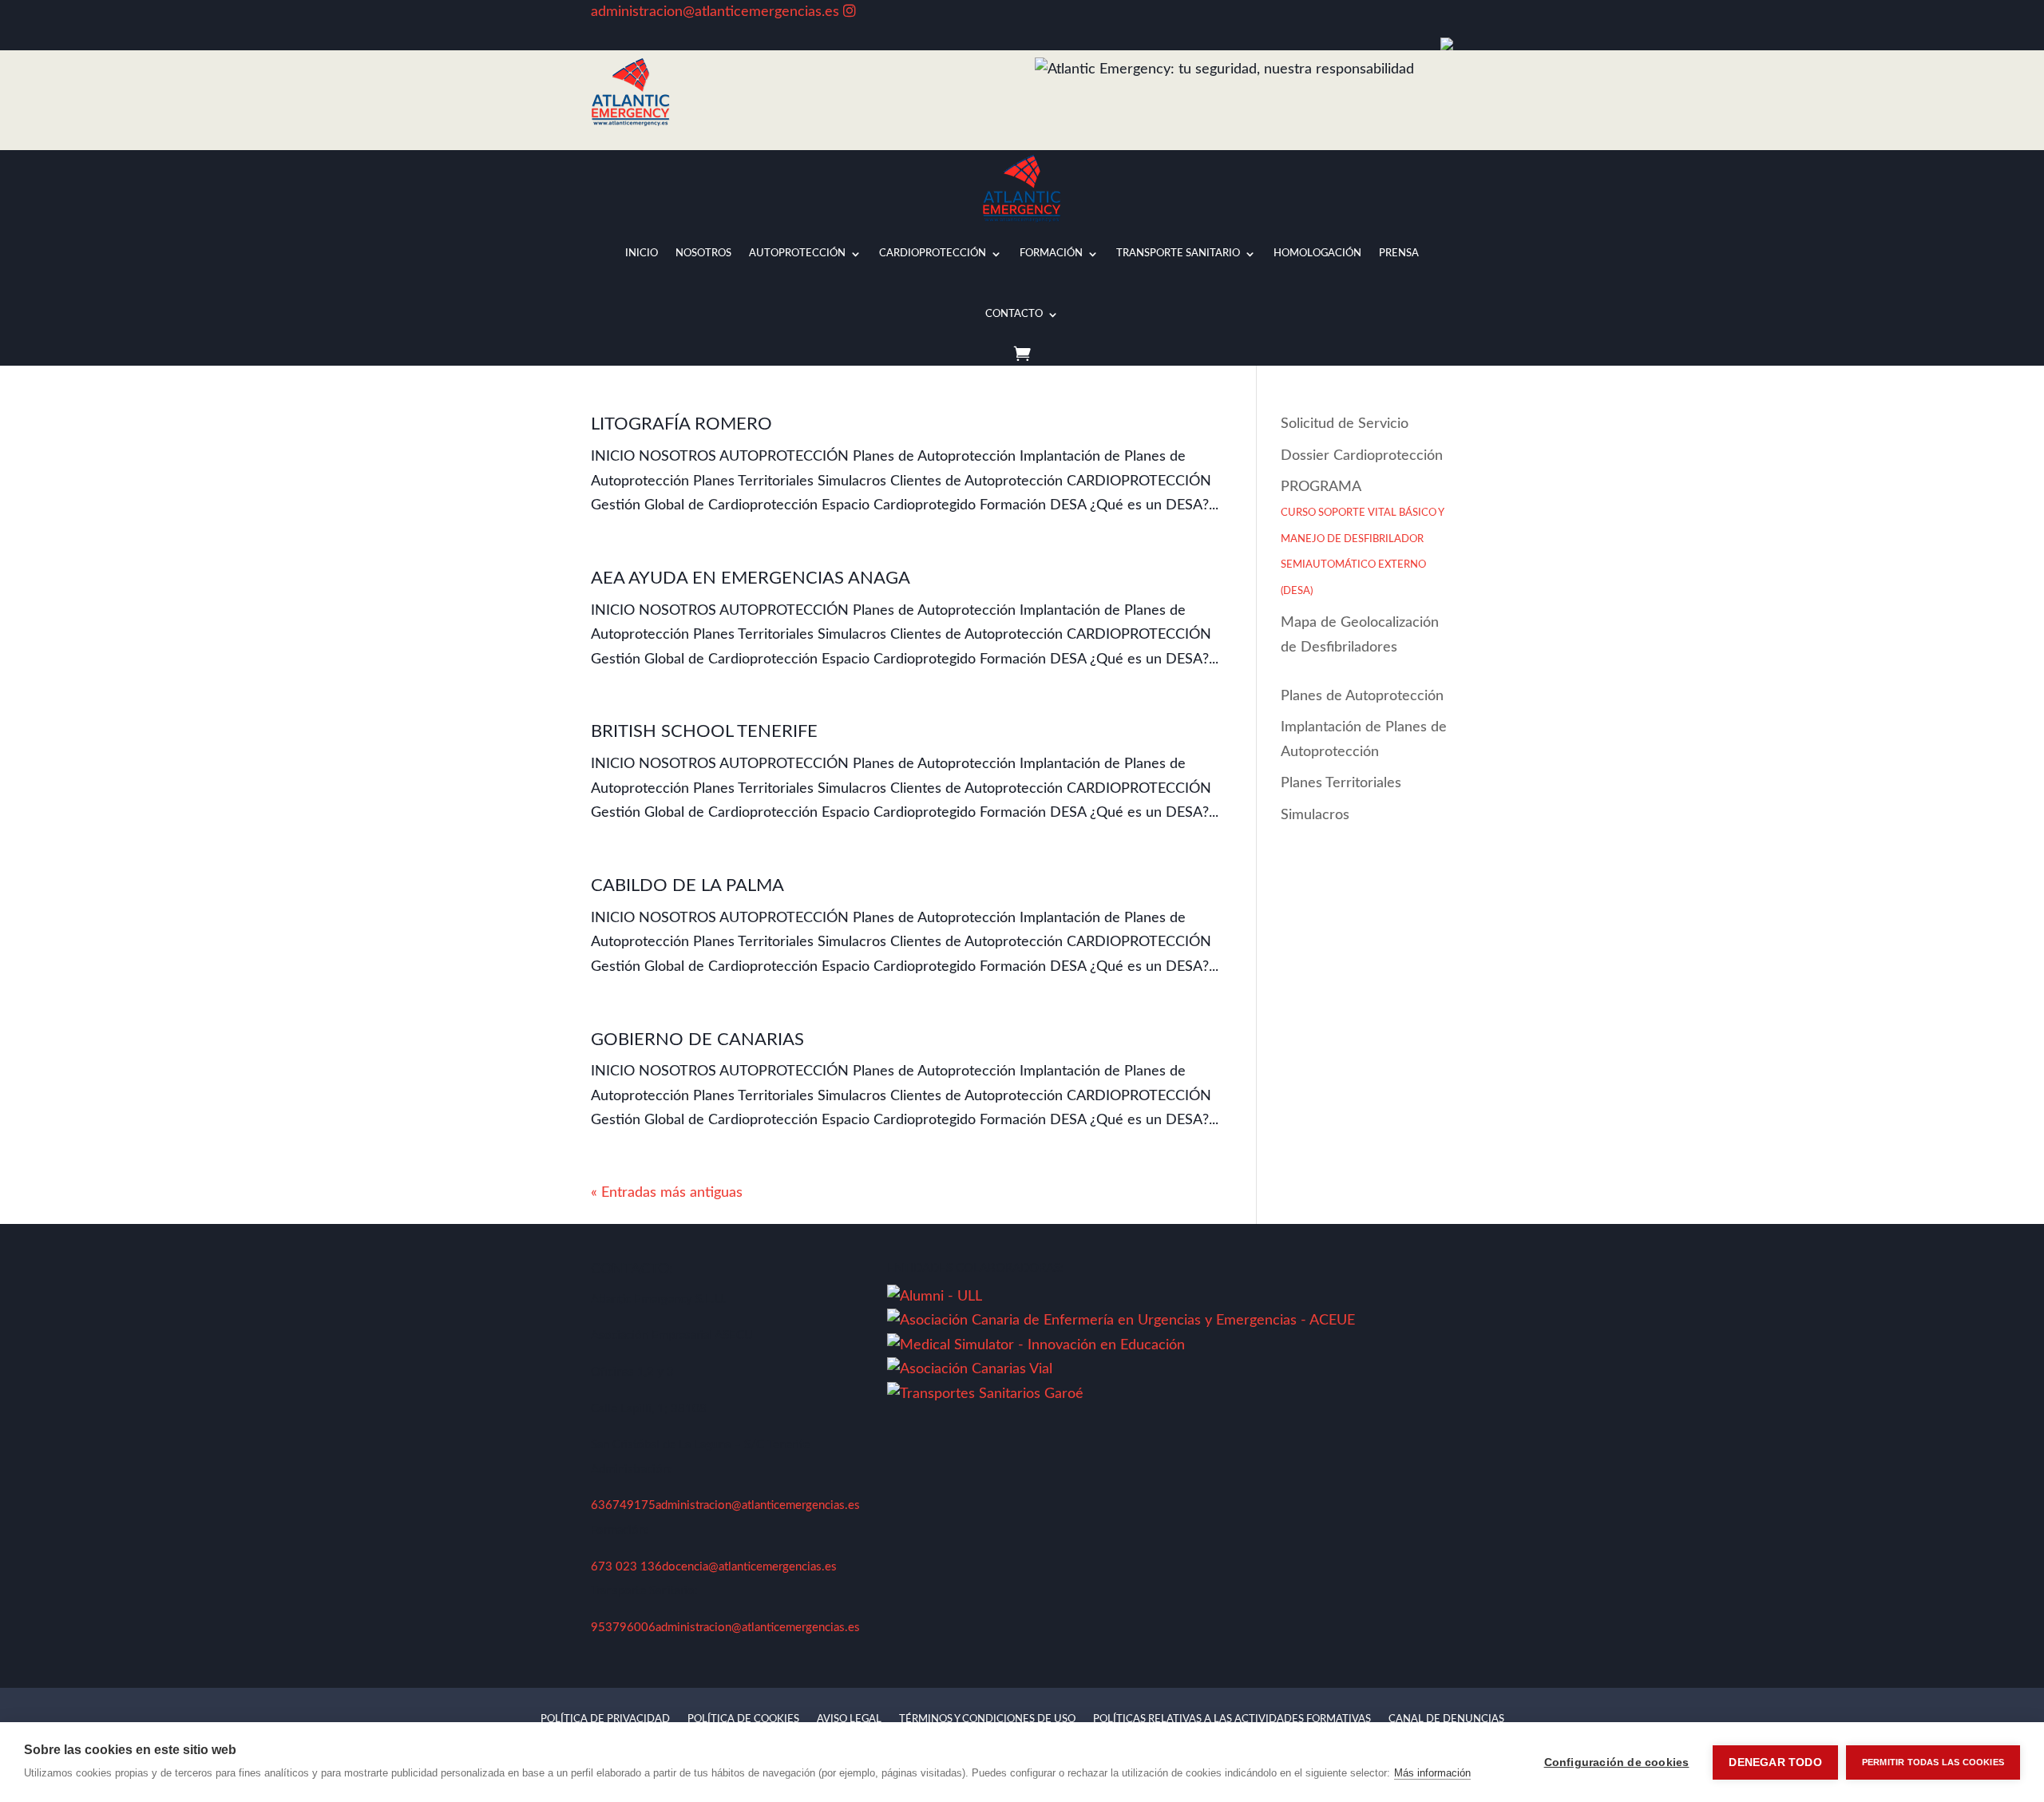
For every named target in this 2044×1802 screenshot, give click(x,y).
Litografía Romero (681, 424)
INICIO (642, 253)
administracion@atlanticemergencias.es (715, 12)
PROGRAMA (1362, 538)
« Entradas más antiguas (667, 1193)
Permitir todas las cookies (1933, 1762)
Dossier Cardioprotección (1362, 456)
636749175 (623, 1505)
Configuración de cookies (1617, 1762)
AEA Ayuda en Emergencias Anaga (751, 578)
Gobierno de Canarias (697, 1040)
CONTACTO (1014, 314)
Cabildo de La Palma (687, 885)
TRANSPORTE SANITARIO (1178, 253)
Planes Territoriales (1341, 783)
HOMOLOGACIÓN (1317, 253)
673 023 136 (626, 1567)
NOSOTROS (703, 253)
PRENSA (1399, 253)
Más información (1432, 1773)
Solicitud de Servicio (1345, 424)
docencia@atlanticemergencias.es (749, 1567)
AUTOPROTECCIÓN (797, 253)
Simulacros (1315, 815)
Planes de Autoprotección (1362, 696)
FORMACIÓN (1051, 253)
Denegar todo (1775, 1762)
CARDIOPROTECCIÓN (933, 253)
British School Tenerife (704, 731)
